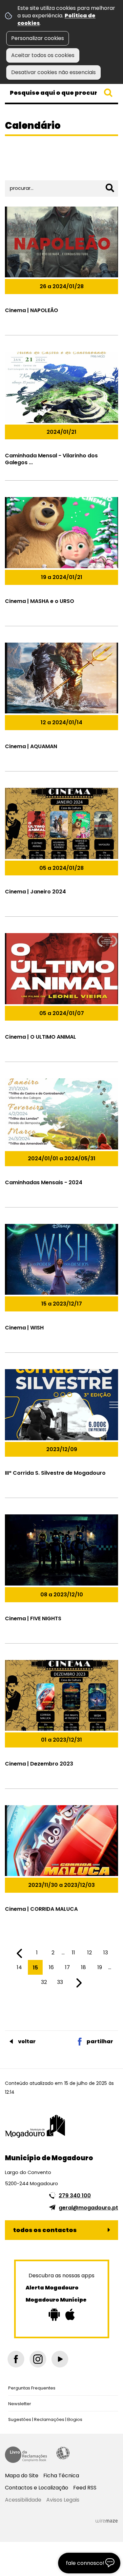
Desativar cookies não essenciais (53, 72)
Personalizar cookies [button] (38, 38)
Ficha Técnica (61, 2476)
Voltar (27, 2041)
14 (19, 1967)
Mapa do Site (22, 2476)
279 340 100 (75, 2196)
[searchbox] (61, 93)
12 (90, 1953)
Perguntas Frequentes (32, 2388)
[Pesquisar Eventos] (110, 188)
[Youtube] (60, 2359)
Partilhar (100, 2041)
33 (60, 1982)
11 (73, 1953)
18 (83, 1967)
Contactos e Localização (37, 2488)
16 (51, 1967)
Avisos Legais (63, 2500)
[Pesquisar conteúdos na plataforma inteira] (108, 93)
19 (100, 1967)
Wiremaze (107, 2521)
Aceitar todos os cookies (43, 55)
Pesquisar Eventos (31, 168)
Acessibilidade (63, 2453)
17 (67, 1967)
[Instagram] (38, 2359)
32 (44, 1982)
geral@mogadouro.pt (88, 2208)
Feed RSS (85, 2488)
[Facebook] (16, 2359)
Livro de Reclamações (26, 2455)
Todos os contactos (45, 2230)
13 (106, 1953)
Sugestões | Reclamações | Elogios (45, 2419)
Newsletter (20, 2404)
